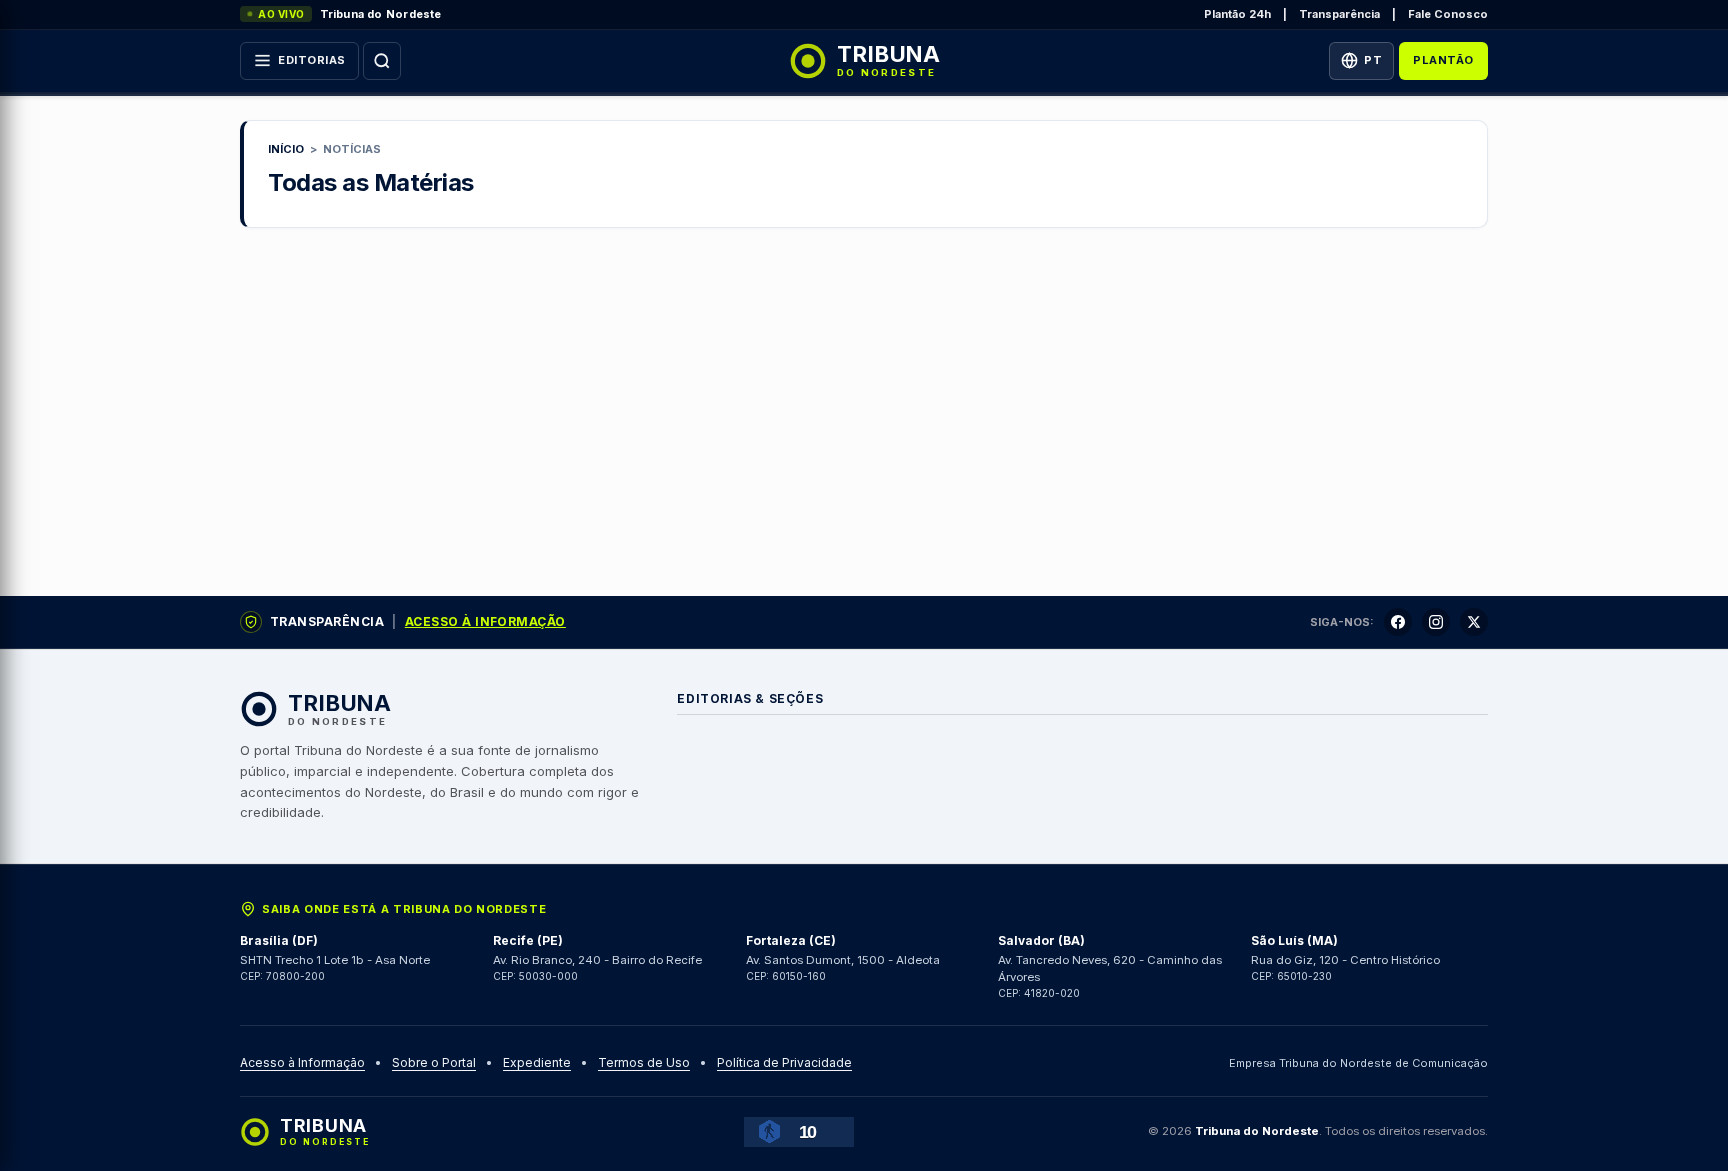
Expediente (537, 1062)
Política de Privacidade (784, 1062)
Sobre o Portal (434, 1062)
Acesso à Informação (485, 621)
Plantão (1443, 60)
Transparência (1339, 14)
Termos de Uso (644, 1062)
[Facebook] (1398, 622)
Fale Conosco (1448, 14)
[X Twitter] (1474, 622)
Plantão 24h (1237, 14)
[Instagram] (1436, 622)
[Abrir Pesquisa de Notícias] (382, 61)
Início (286, 149)
